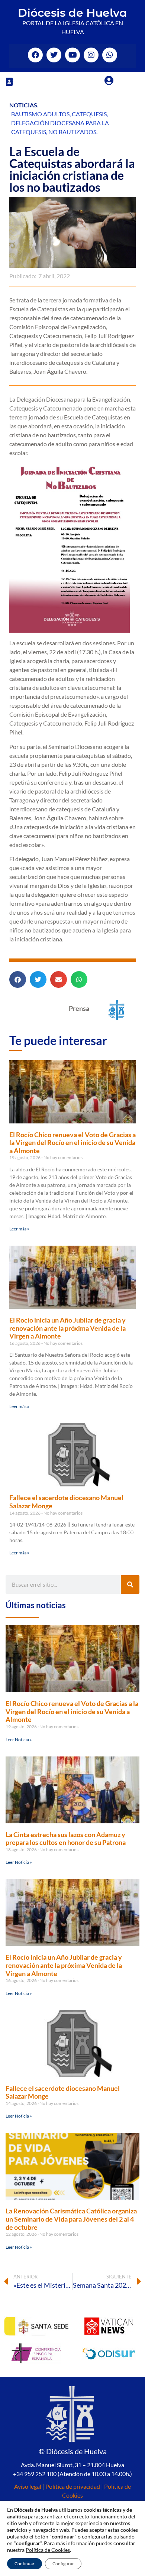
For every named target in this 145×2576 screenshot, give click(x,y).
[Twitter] (54, 55)
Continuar (25, 2564)
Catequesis (89, 114)
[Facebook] (35, 55)
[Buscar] (130, 1584)
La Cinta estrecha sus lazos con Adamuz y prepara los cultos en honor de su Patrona (66, 1839)
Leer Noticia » (19, 1740)
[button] (9, 82)
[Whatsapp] (110, 55)
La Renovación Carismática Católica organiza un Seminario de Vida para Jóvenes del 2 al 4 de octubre (71, 2219)
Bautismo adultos (40, 114)
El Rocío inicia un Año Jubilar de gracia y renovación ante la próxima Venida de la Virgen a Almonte (67, 1328)
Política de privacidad (73, 2486)
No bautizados (72, 132)
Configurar (63, 2564)
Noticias (23, 105)
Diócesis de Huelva (72, 13)
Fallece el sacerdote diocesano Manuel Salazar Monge (66, 1502)
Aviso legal (28, 2486)
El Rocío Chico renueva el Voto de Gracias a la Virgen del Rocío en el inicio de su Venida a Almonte (72, 1143)
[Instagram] (91, 55)
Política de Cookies (48, 2550)
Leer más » (19, 1229)
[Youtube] (72, 55)
